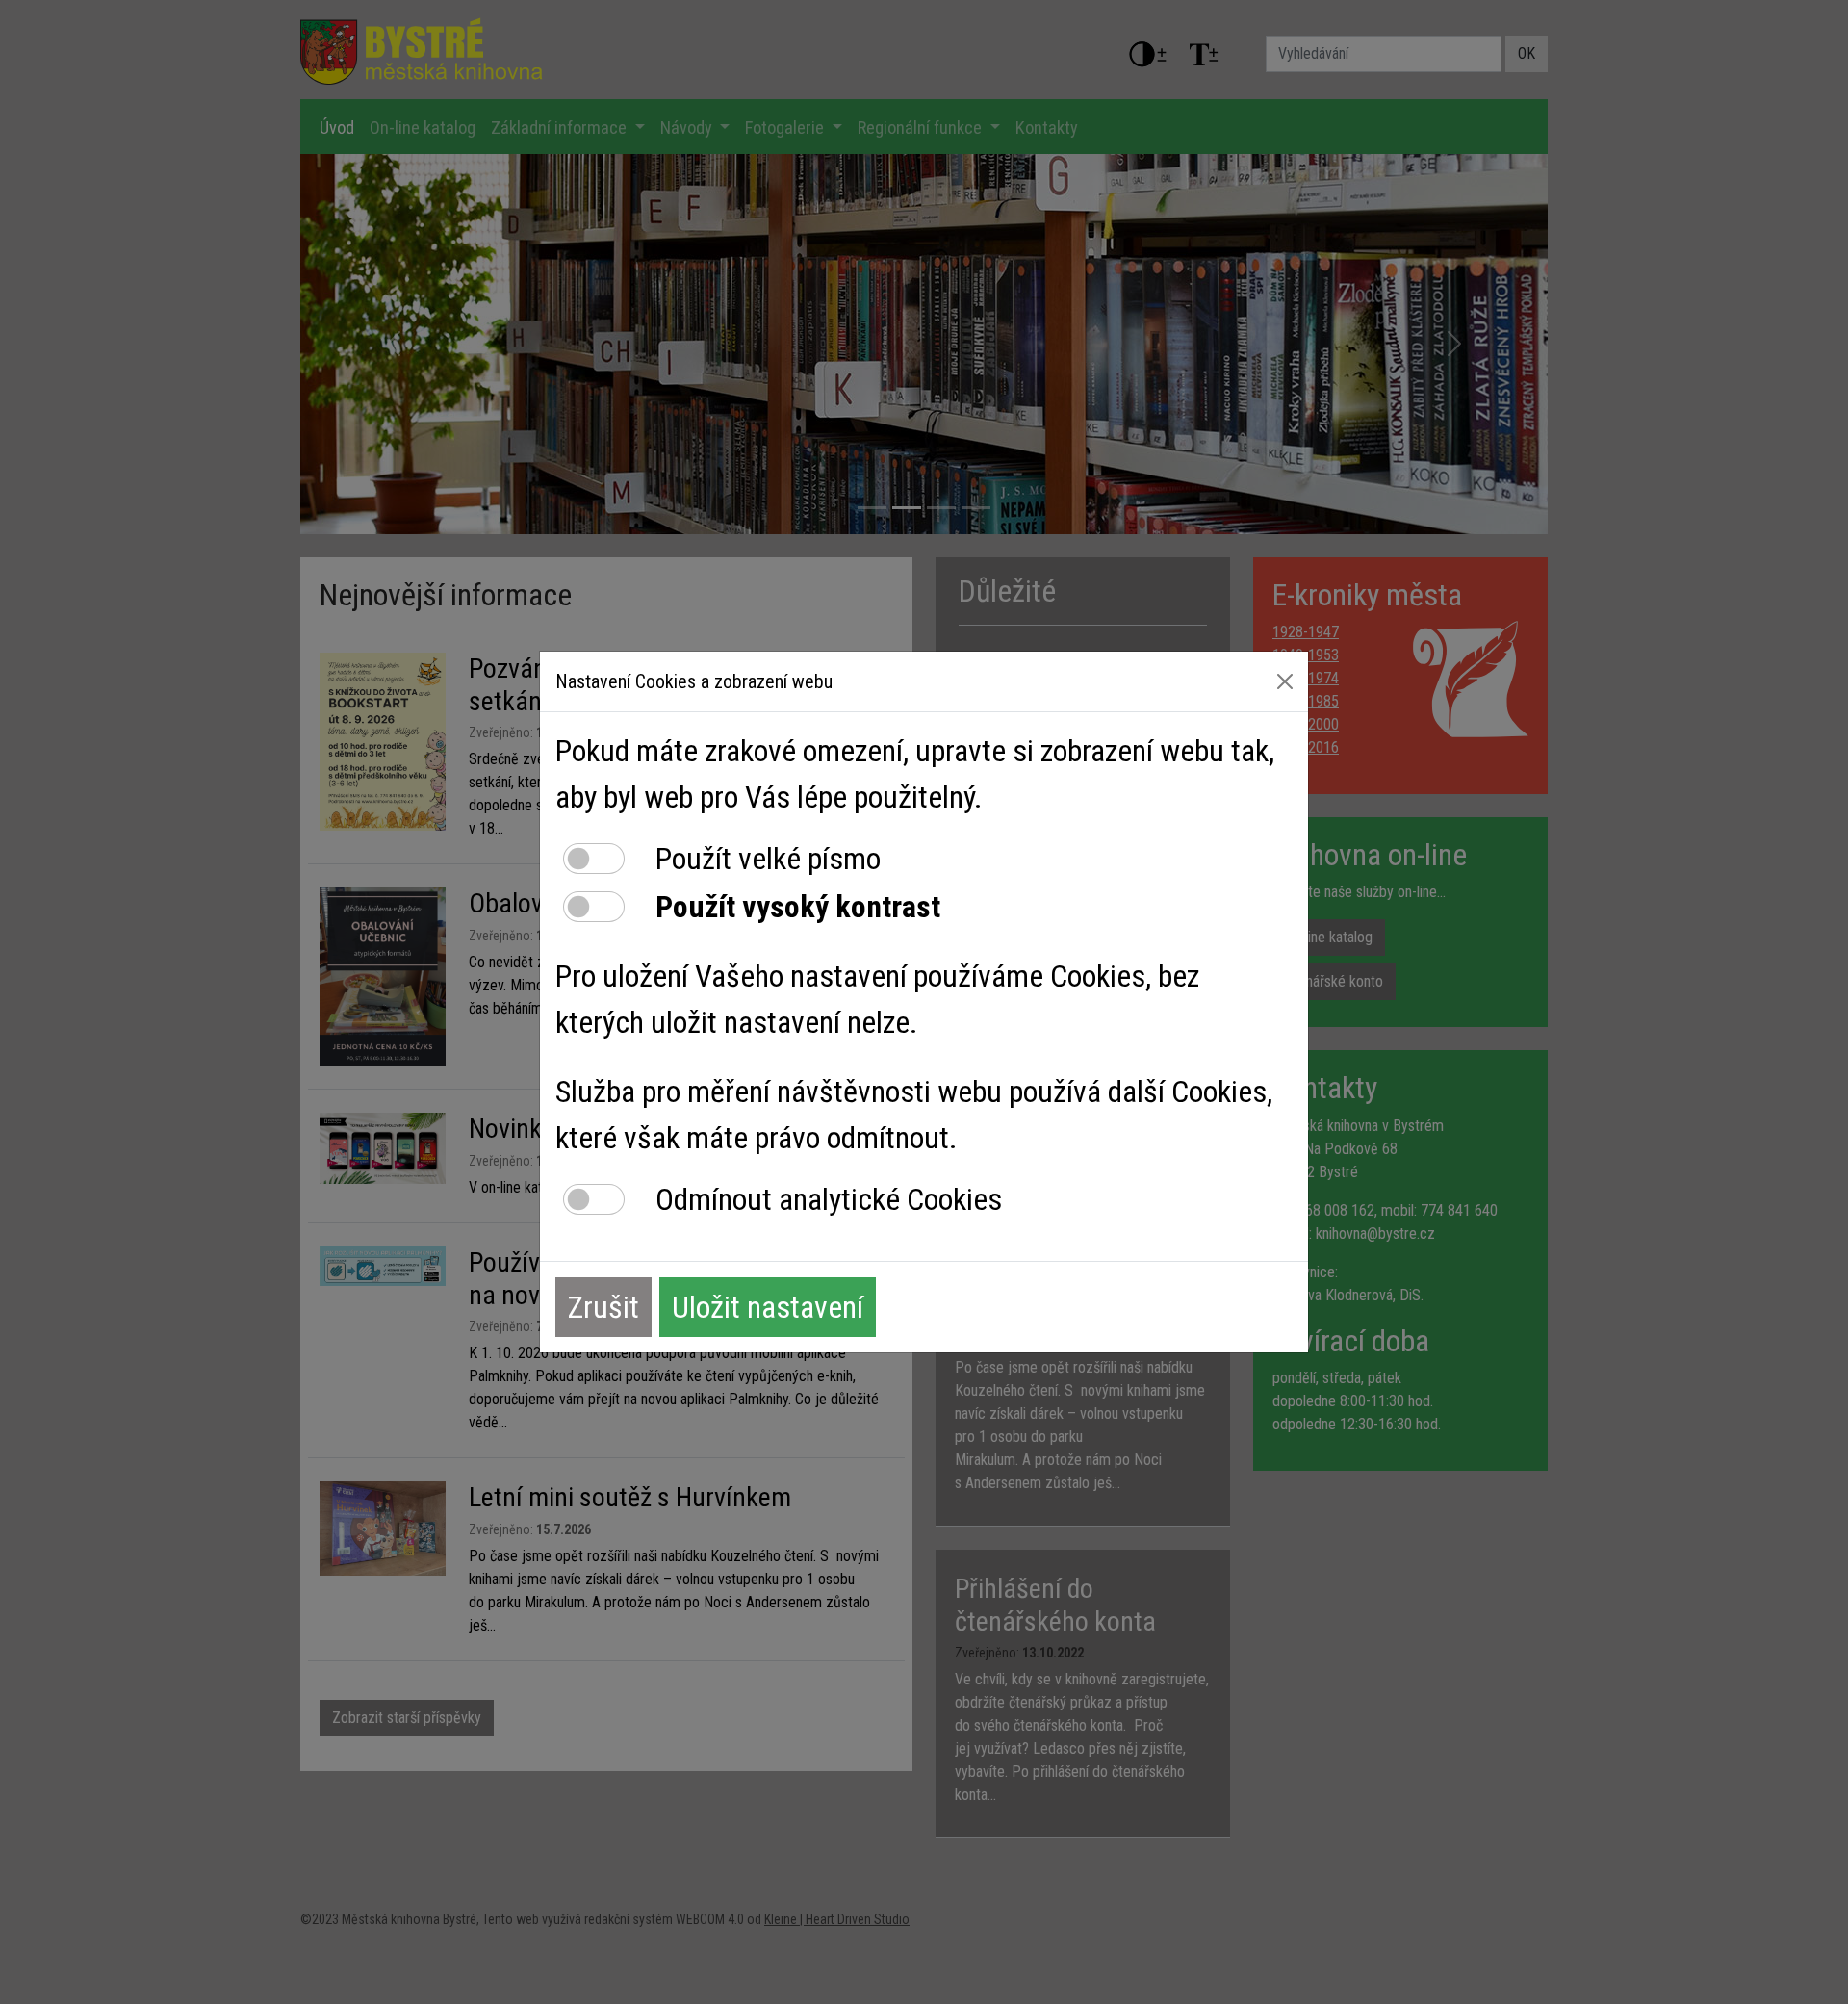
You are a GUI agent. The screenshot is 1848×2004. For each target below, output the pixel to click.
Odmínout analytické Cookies (829, 1199)
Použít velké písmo (768, 859)
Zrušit (603, 1307)
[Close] (1285, 681)
